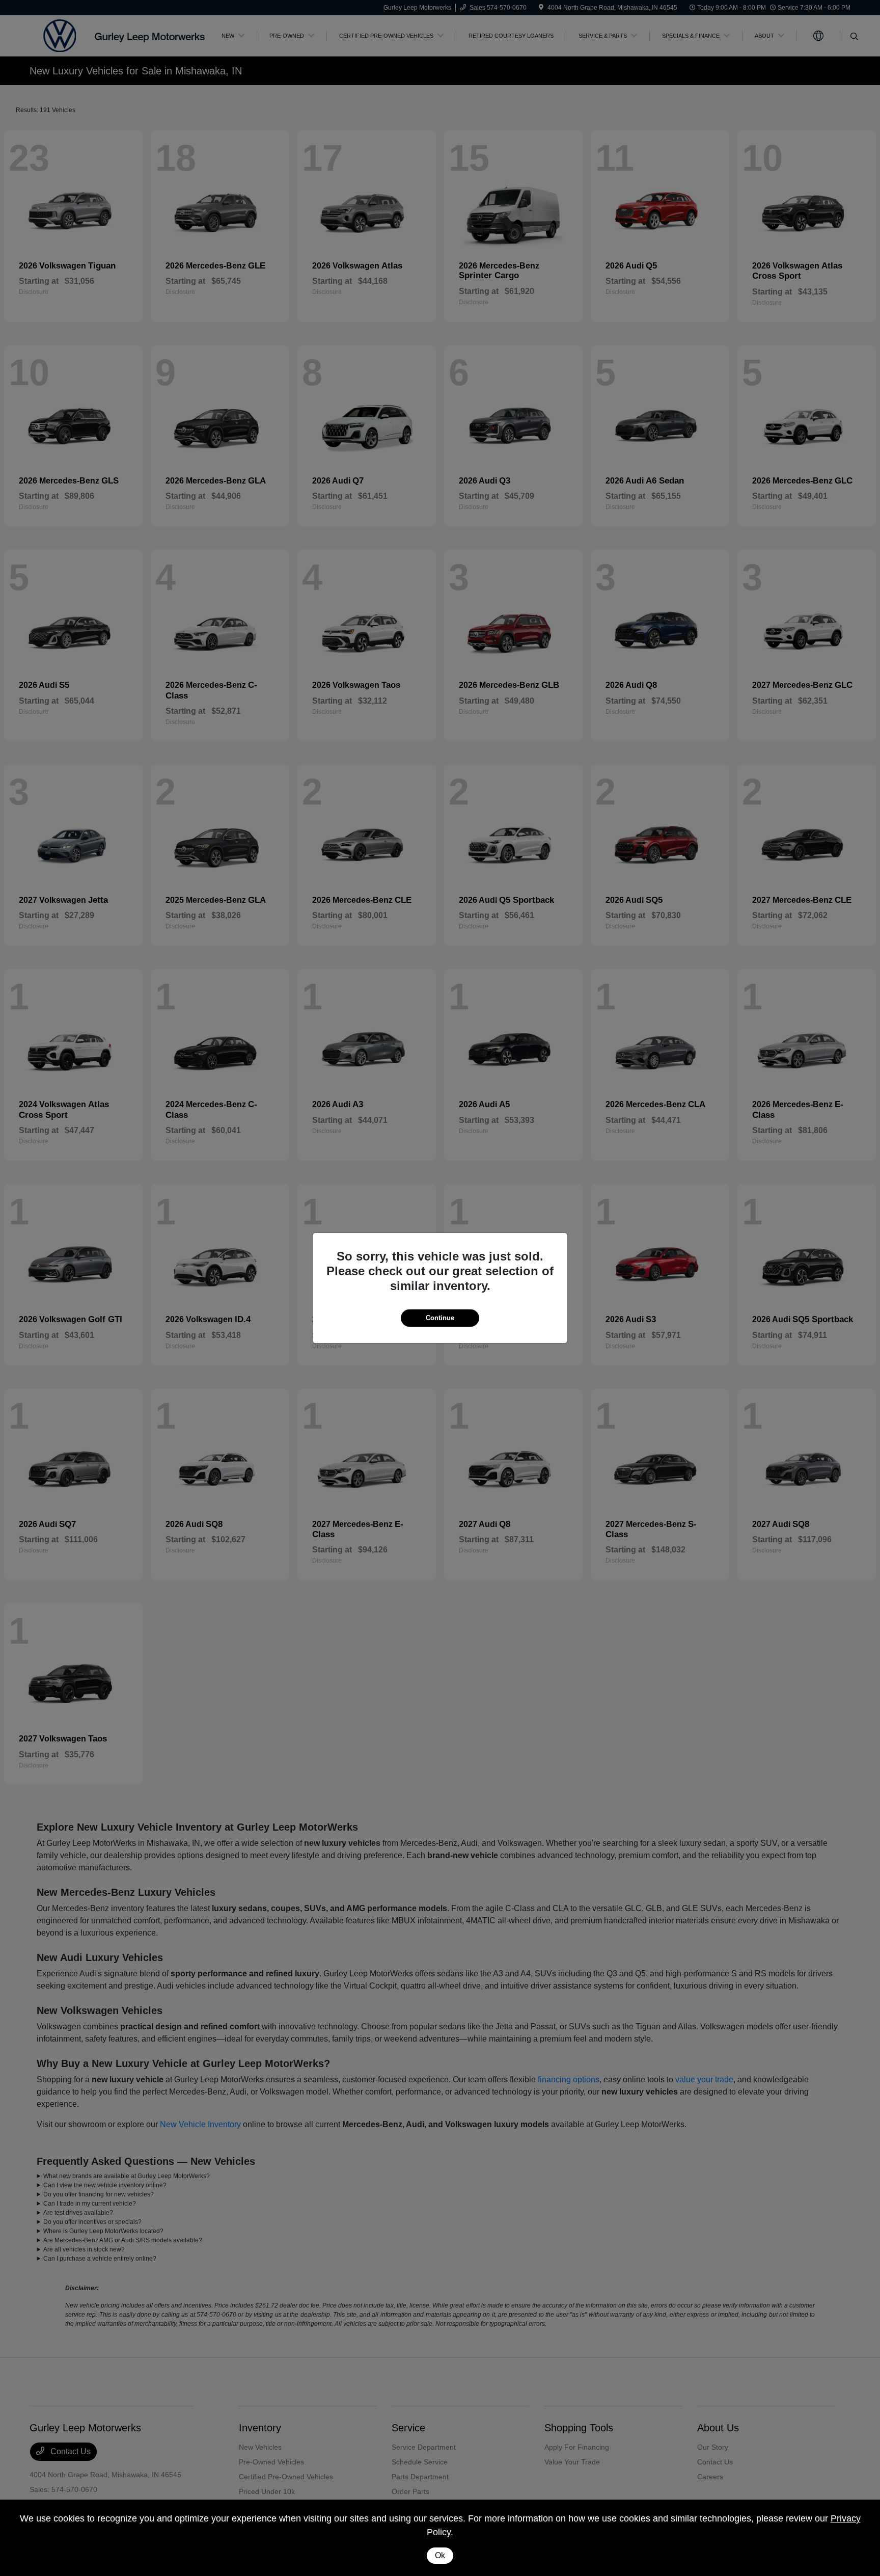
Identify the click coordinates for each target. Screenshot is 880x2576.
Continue (440, 1318)
